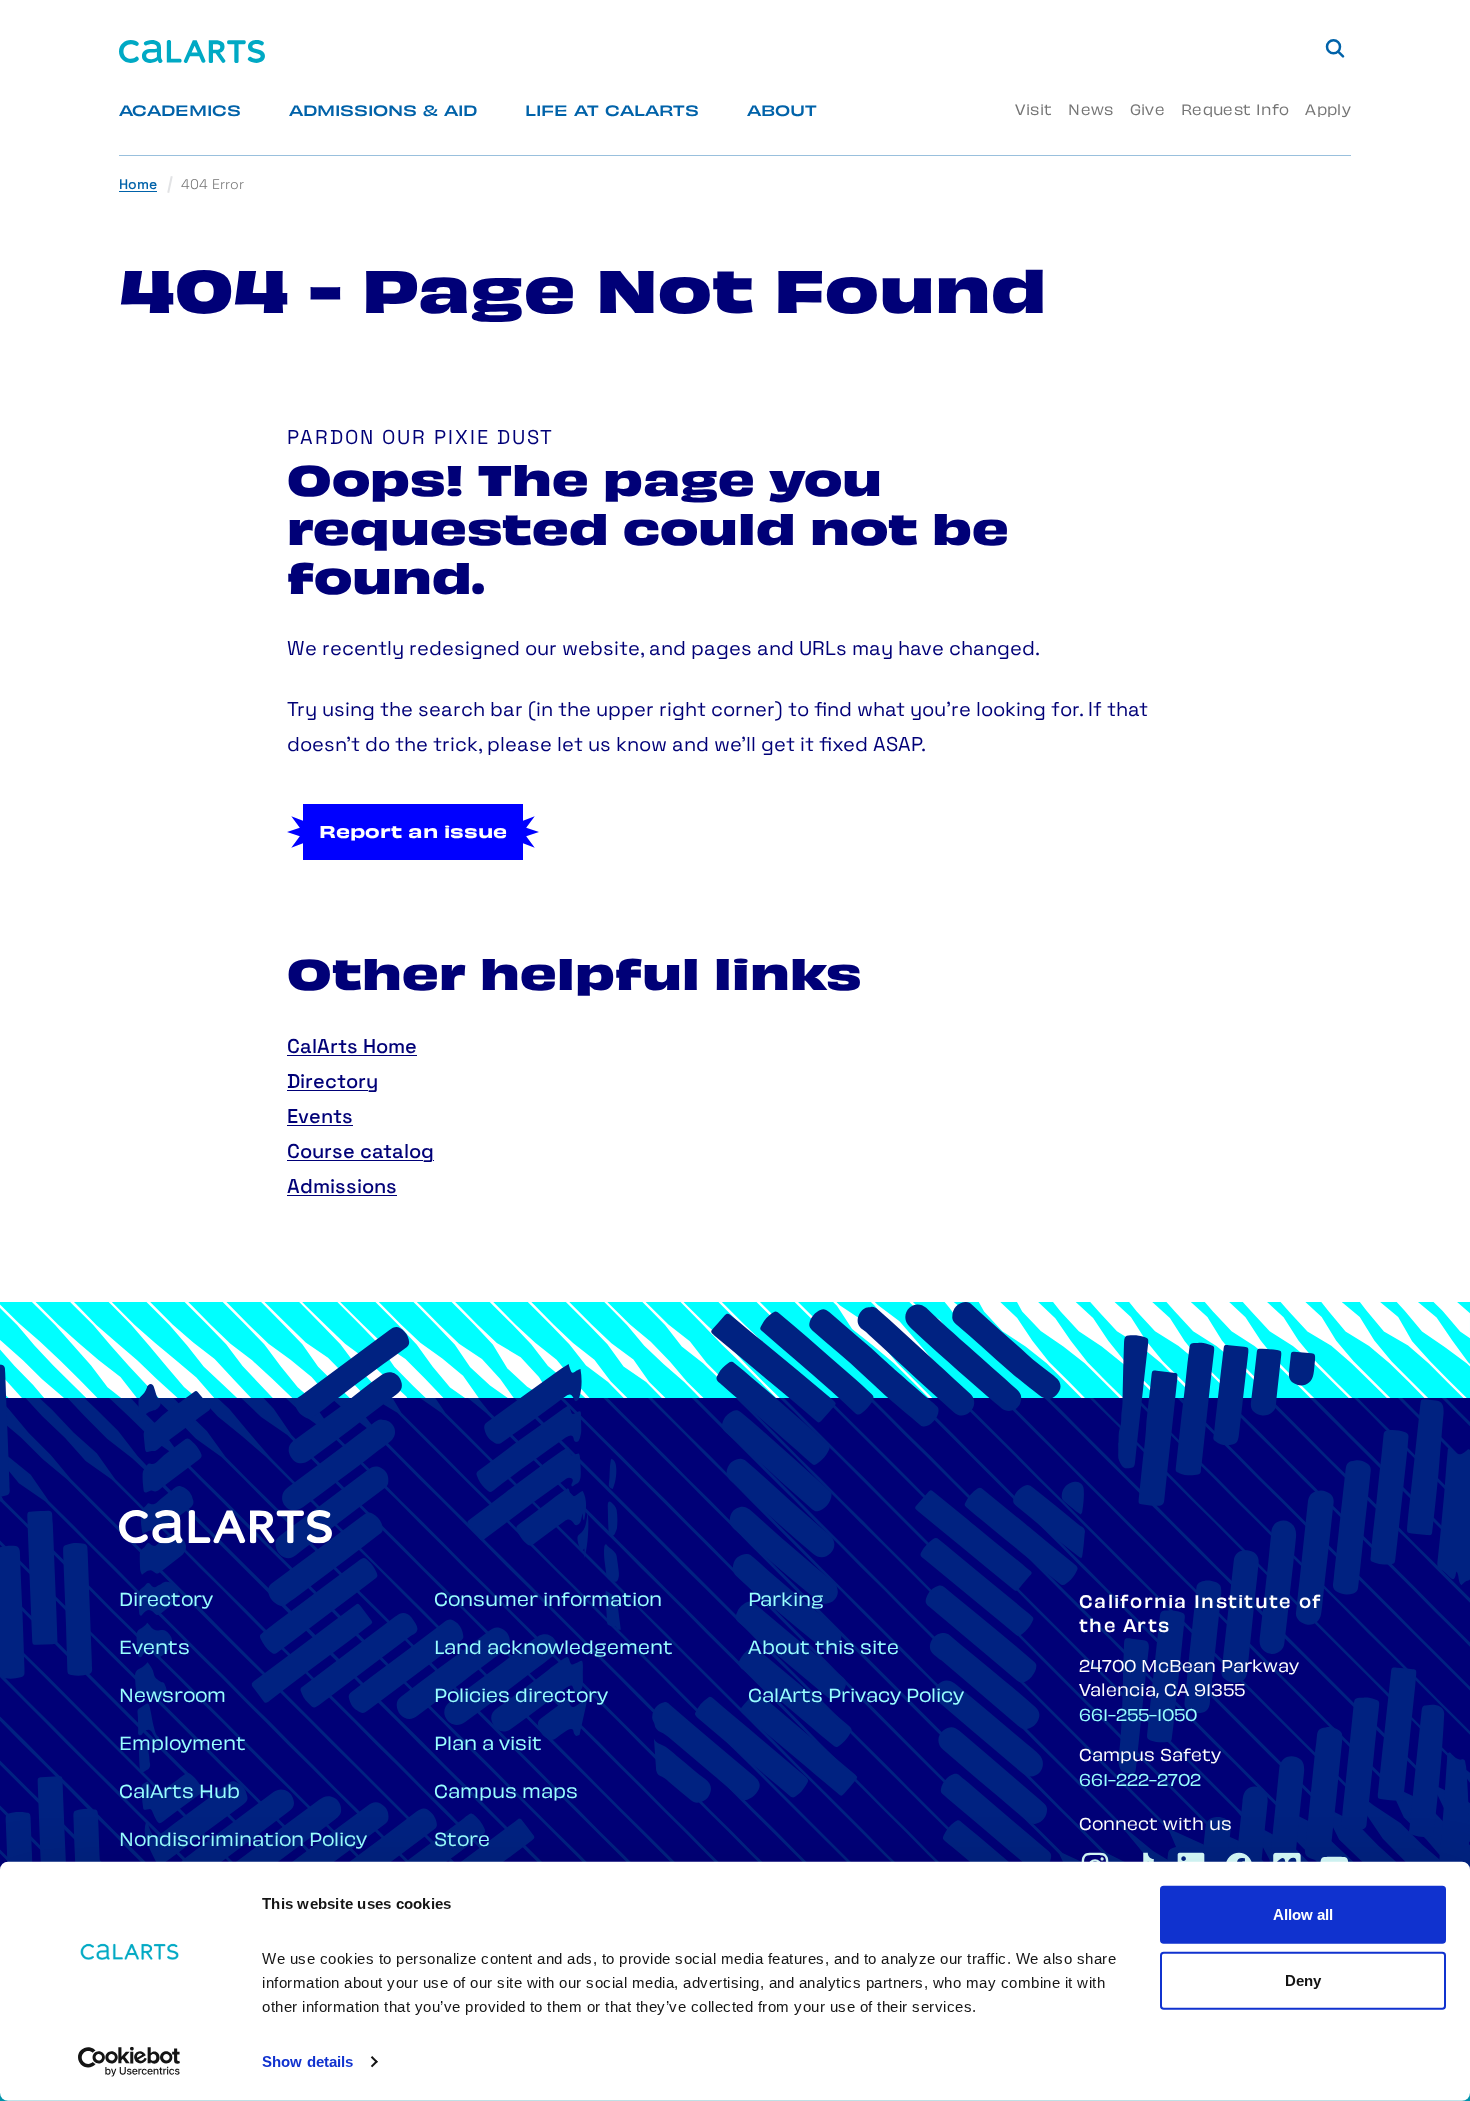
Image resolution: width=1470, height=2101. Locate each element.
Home (138, 185)
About (782, 112)
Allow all (1303, 1914)
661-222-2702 (1140, 1782)
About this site (823, 1649)
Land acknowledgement (553, 1649)
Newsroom (172, 1697)
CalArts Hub (179, 1793)
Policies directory (521, 1697)
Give (1147, 111)
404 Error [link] (212, 185)
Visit (1033, 111)
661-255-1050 (1138, 1717)
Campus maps (506, 1793)
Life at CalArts (612, 112)
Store (462, 1841)
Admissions (342, 1188)
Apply (1328, 111)
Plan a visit (488, 1745)
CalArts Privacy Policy (856, 1697)
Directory (332, 1083)
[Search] (1335, 48)
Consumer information (548, 1601)
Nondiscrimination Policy (243, 1841)
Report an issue (413, 834)
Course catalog (360, 1153)
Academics (180, 112)
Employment (182, 1745)
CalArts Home (352, 1048)
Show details (307, 2061)
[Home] (192, 51)
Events (320, 1118)
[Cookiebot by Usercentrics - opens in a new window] (129, 2062)
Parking (786, 1601)
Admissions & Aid (383, 112)
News (1090, 111)
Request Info (1235, 111)
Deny (1303, 1979)
